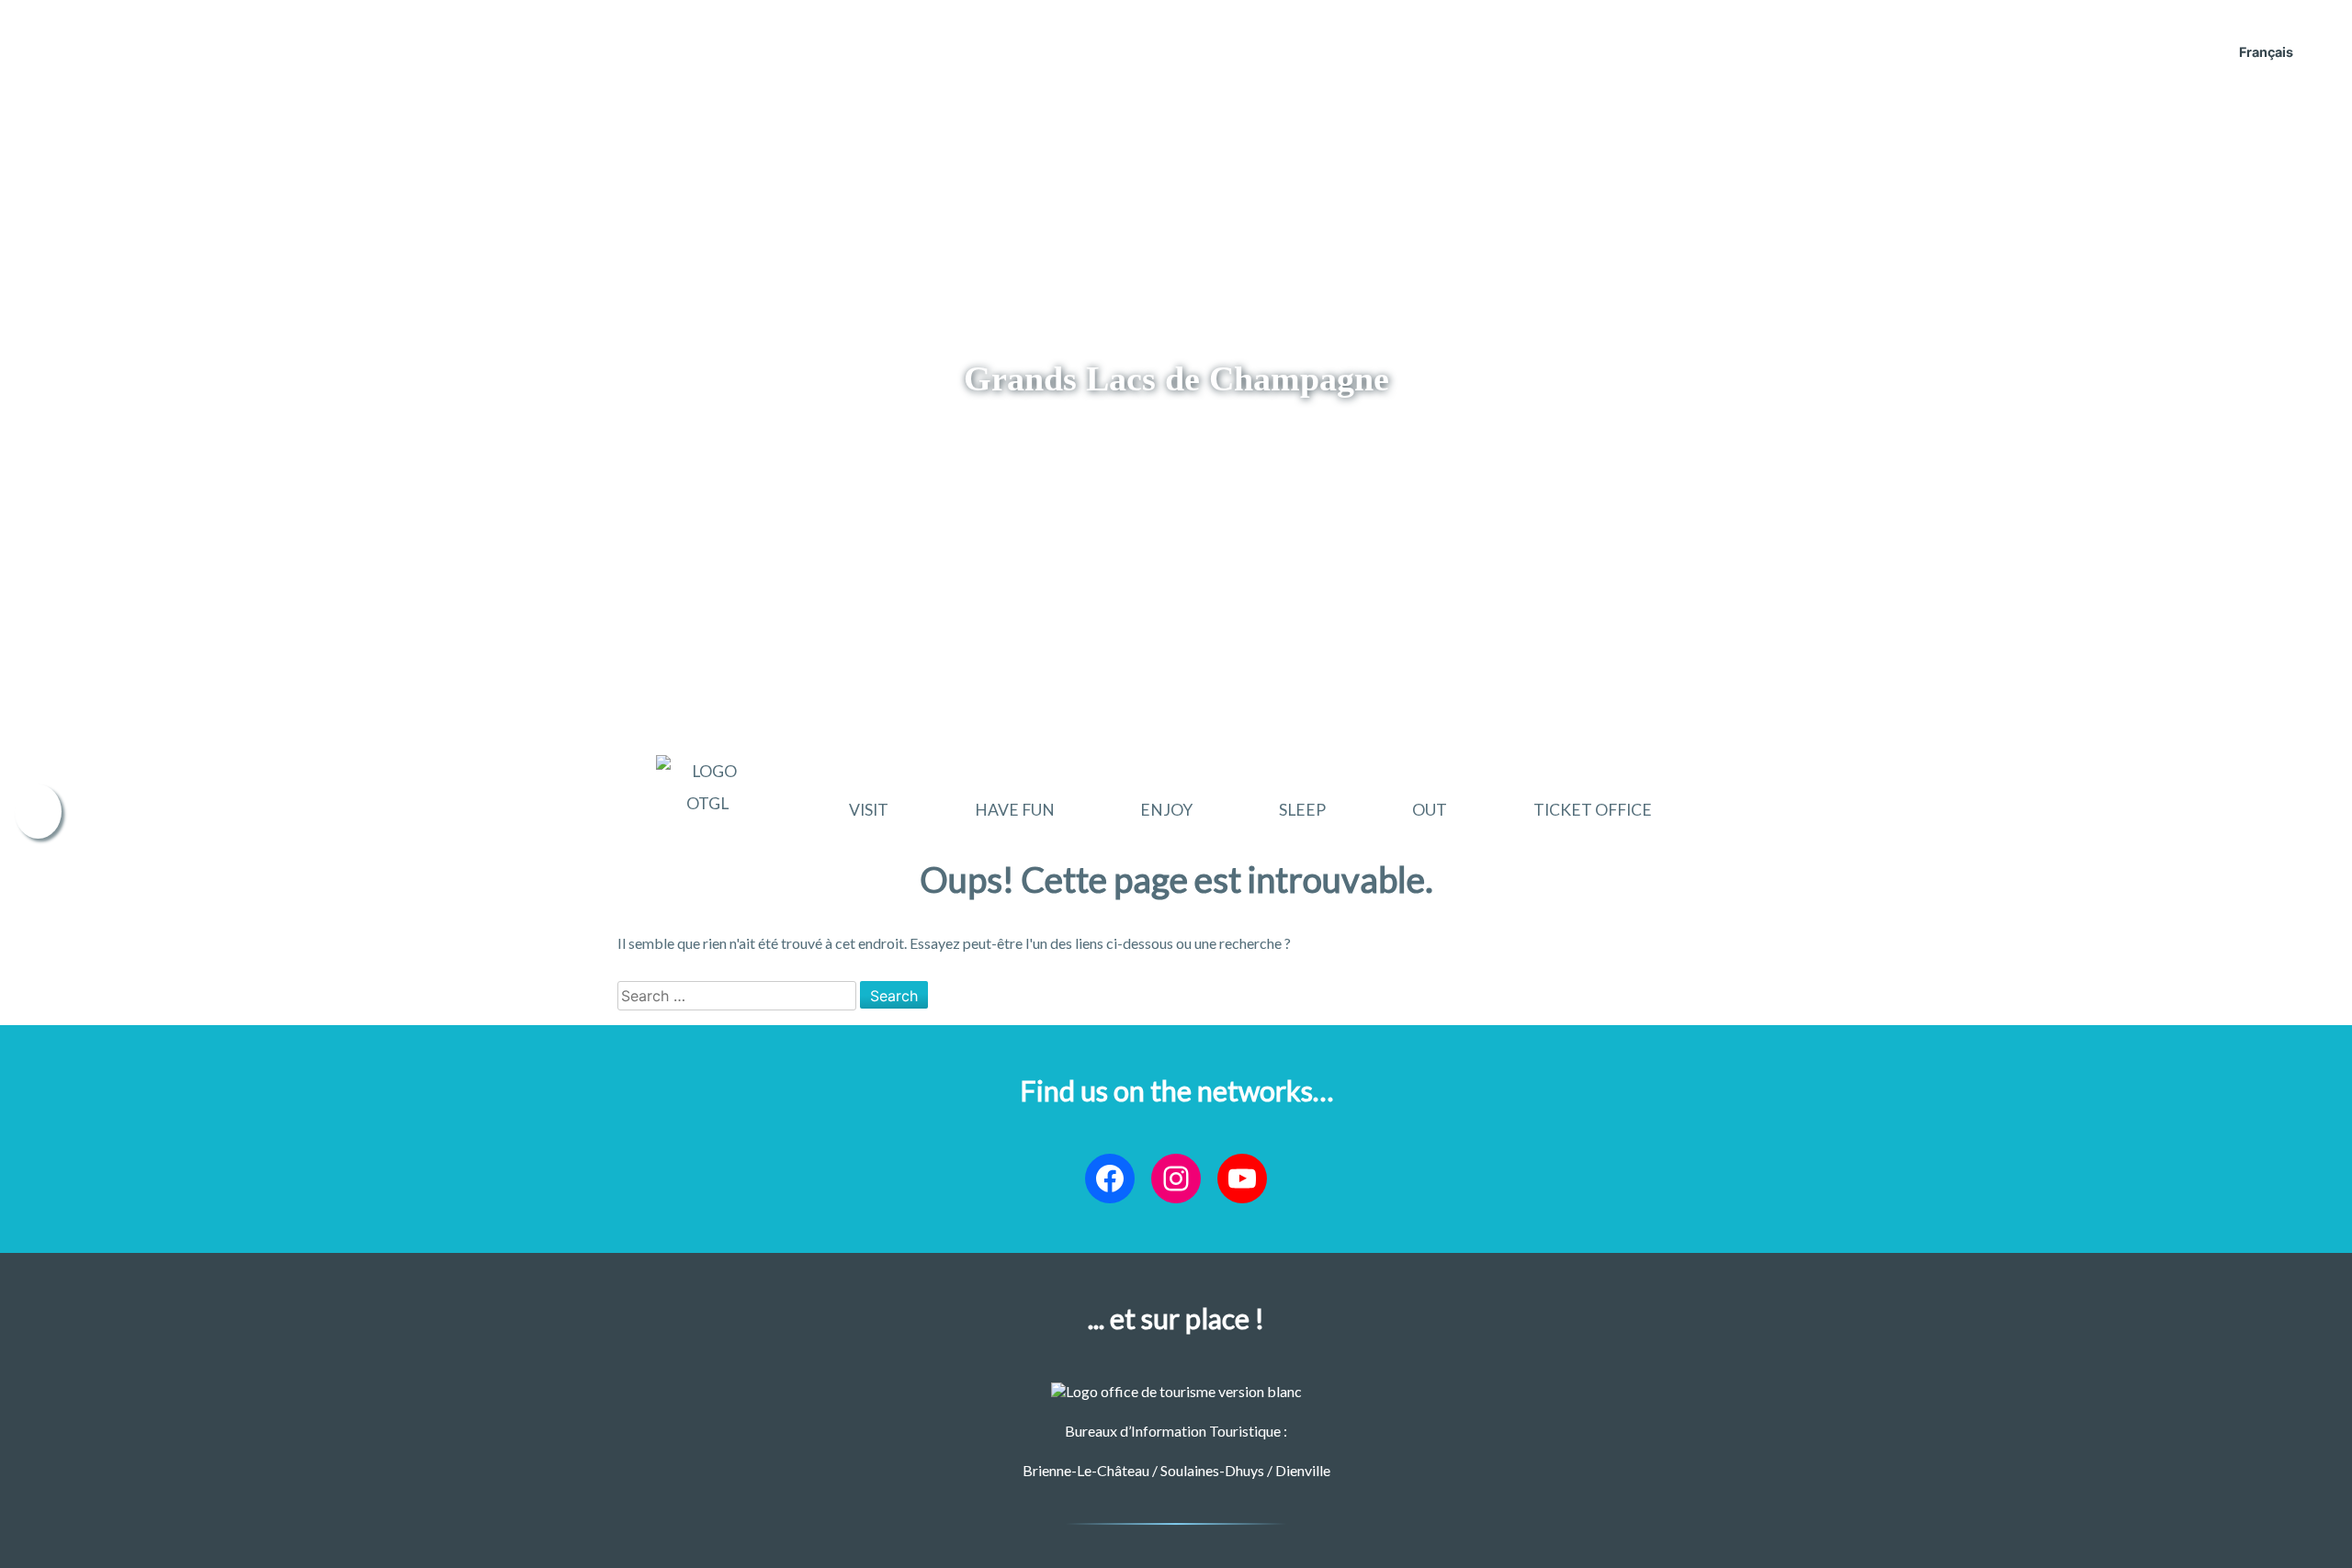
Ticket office (1593, 810)
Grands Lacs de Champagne (1176, 378)
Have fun (1015, 810)
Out (1430, 810)
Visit (869, 810)
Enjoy (1166, 810)
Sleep (1302, 810)
